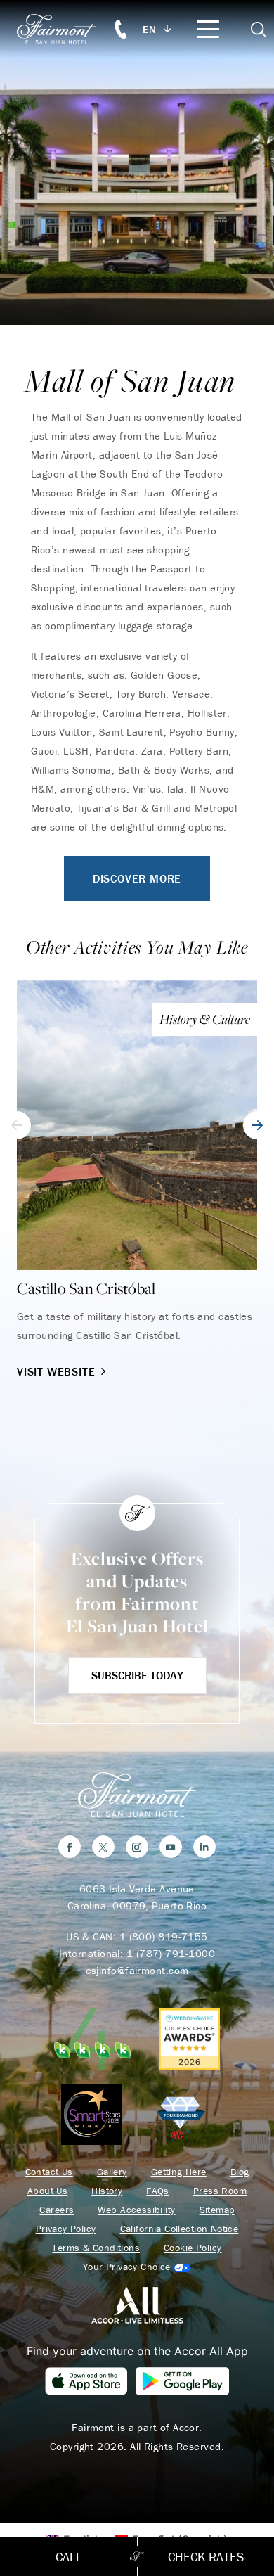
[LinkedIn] (204, 1847)
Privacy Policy (66, 2229)
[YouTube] (171, 1847)
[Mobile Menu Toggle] (208, 29)
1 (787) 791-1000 (171, 1953)
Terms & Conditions (96, 2248)
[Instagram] (137, 1847)
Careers (57, 2210)
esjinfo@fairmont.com (137, 1970)
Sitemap (217, 2210)
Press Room (220, 2191)
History (107, 2191)
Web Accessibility (136, 2210)
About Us (47, 2191)
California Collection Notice (180, 2229)
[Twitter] (103, 1847)
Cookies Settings (137, 2267)
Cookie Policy (193, 2248)
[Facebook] (70, 1847)
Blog (240, 2172)
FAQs (158, 2191)
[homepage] (64, 29)
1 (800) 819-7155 (164, 1936)
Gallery (112, 2172)
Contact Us (49, 2172)
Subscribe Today (137, 1675)
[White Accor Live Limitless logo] (137, 2305)
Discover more (137, 878)
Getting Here (179, 2172)
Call (69, 2557)
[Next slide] (257, 1125)
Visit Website (56, 1371)
